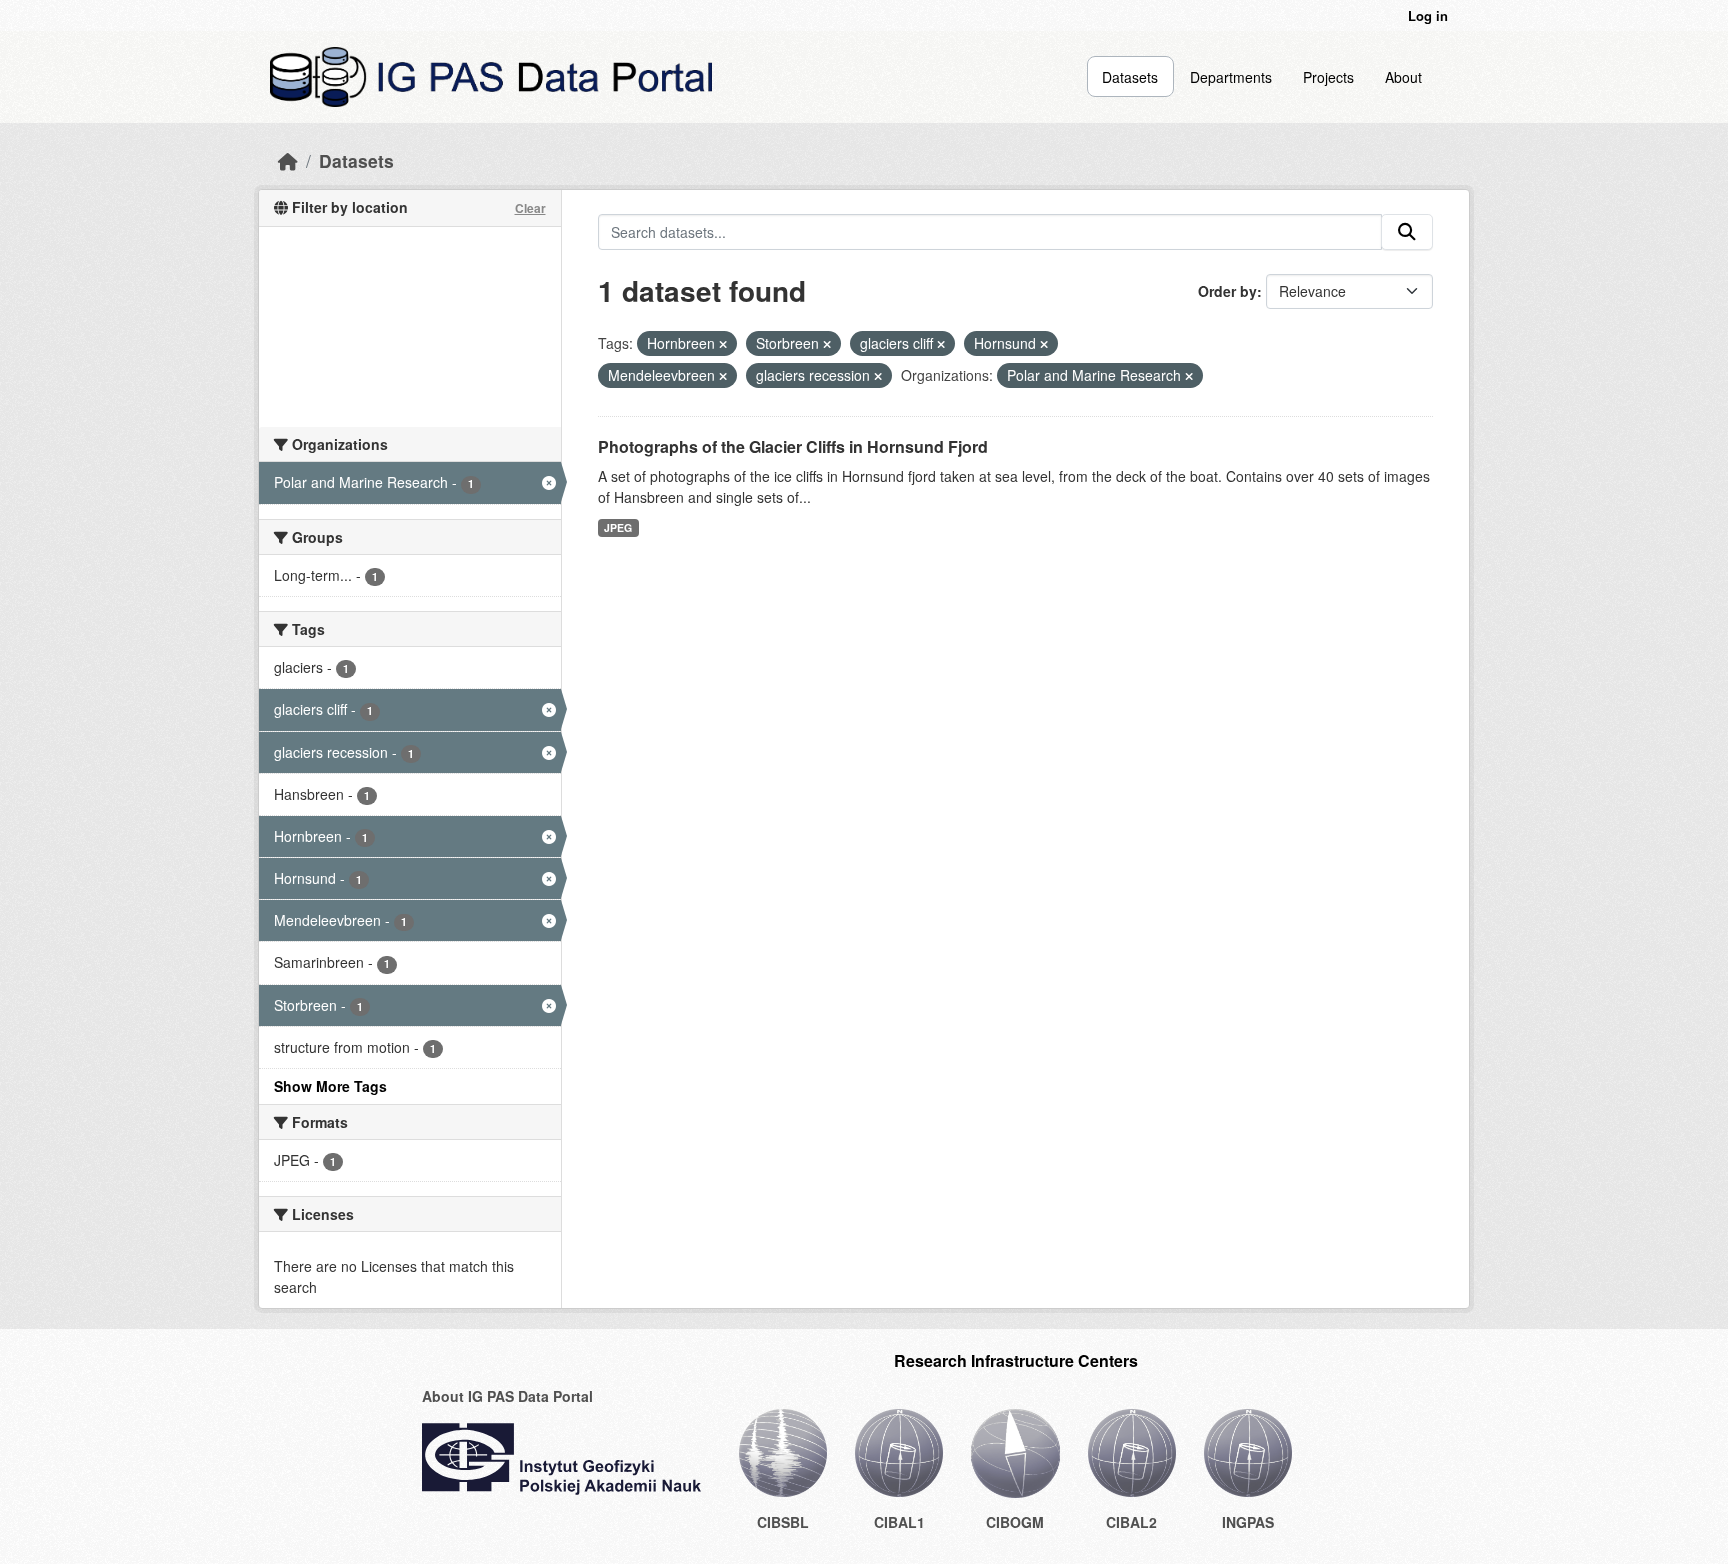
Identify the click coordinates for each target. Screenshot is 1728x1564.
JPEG (618, 527)
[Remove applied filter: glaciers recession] (878, 376)
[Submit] (1407, 232)
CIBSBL (783, 1522)
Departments (1231, 77)
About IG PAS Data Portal (507, 1396)
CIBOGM (1015, 1522)
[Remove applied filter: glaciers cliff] (941, 344)
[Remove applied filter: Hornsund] (1044, 344)
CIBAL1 (899, 1522)
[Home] (288, 160)
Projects (1328, 77)
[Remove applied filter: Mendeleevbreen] (723, 376)
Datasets (1130, 77)
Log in (1428, 15)
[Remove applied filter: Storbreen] (827, 344)
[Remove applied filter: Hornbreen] (723, 344)
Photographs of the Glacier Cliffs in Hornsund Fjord (793, 446)
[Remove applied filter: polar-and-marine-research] (1189, 376)
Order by (1227, 291)
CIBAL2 (1131, 1522)
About (1403, 77)
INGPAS (1248, 1522)
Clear (530, 208)
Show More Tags (330, 1086)
